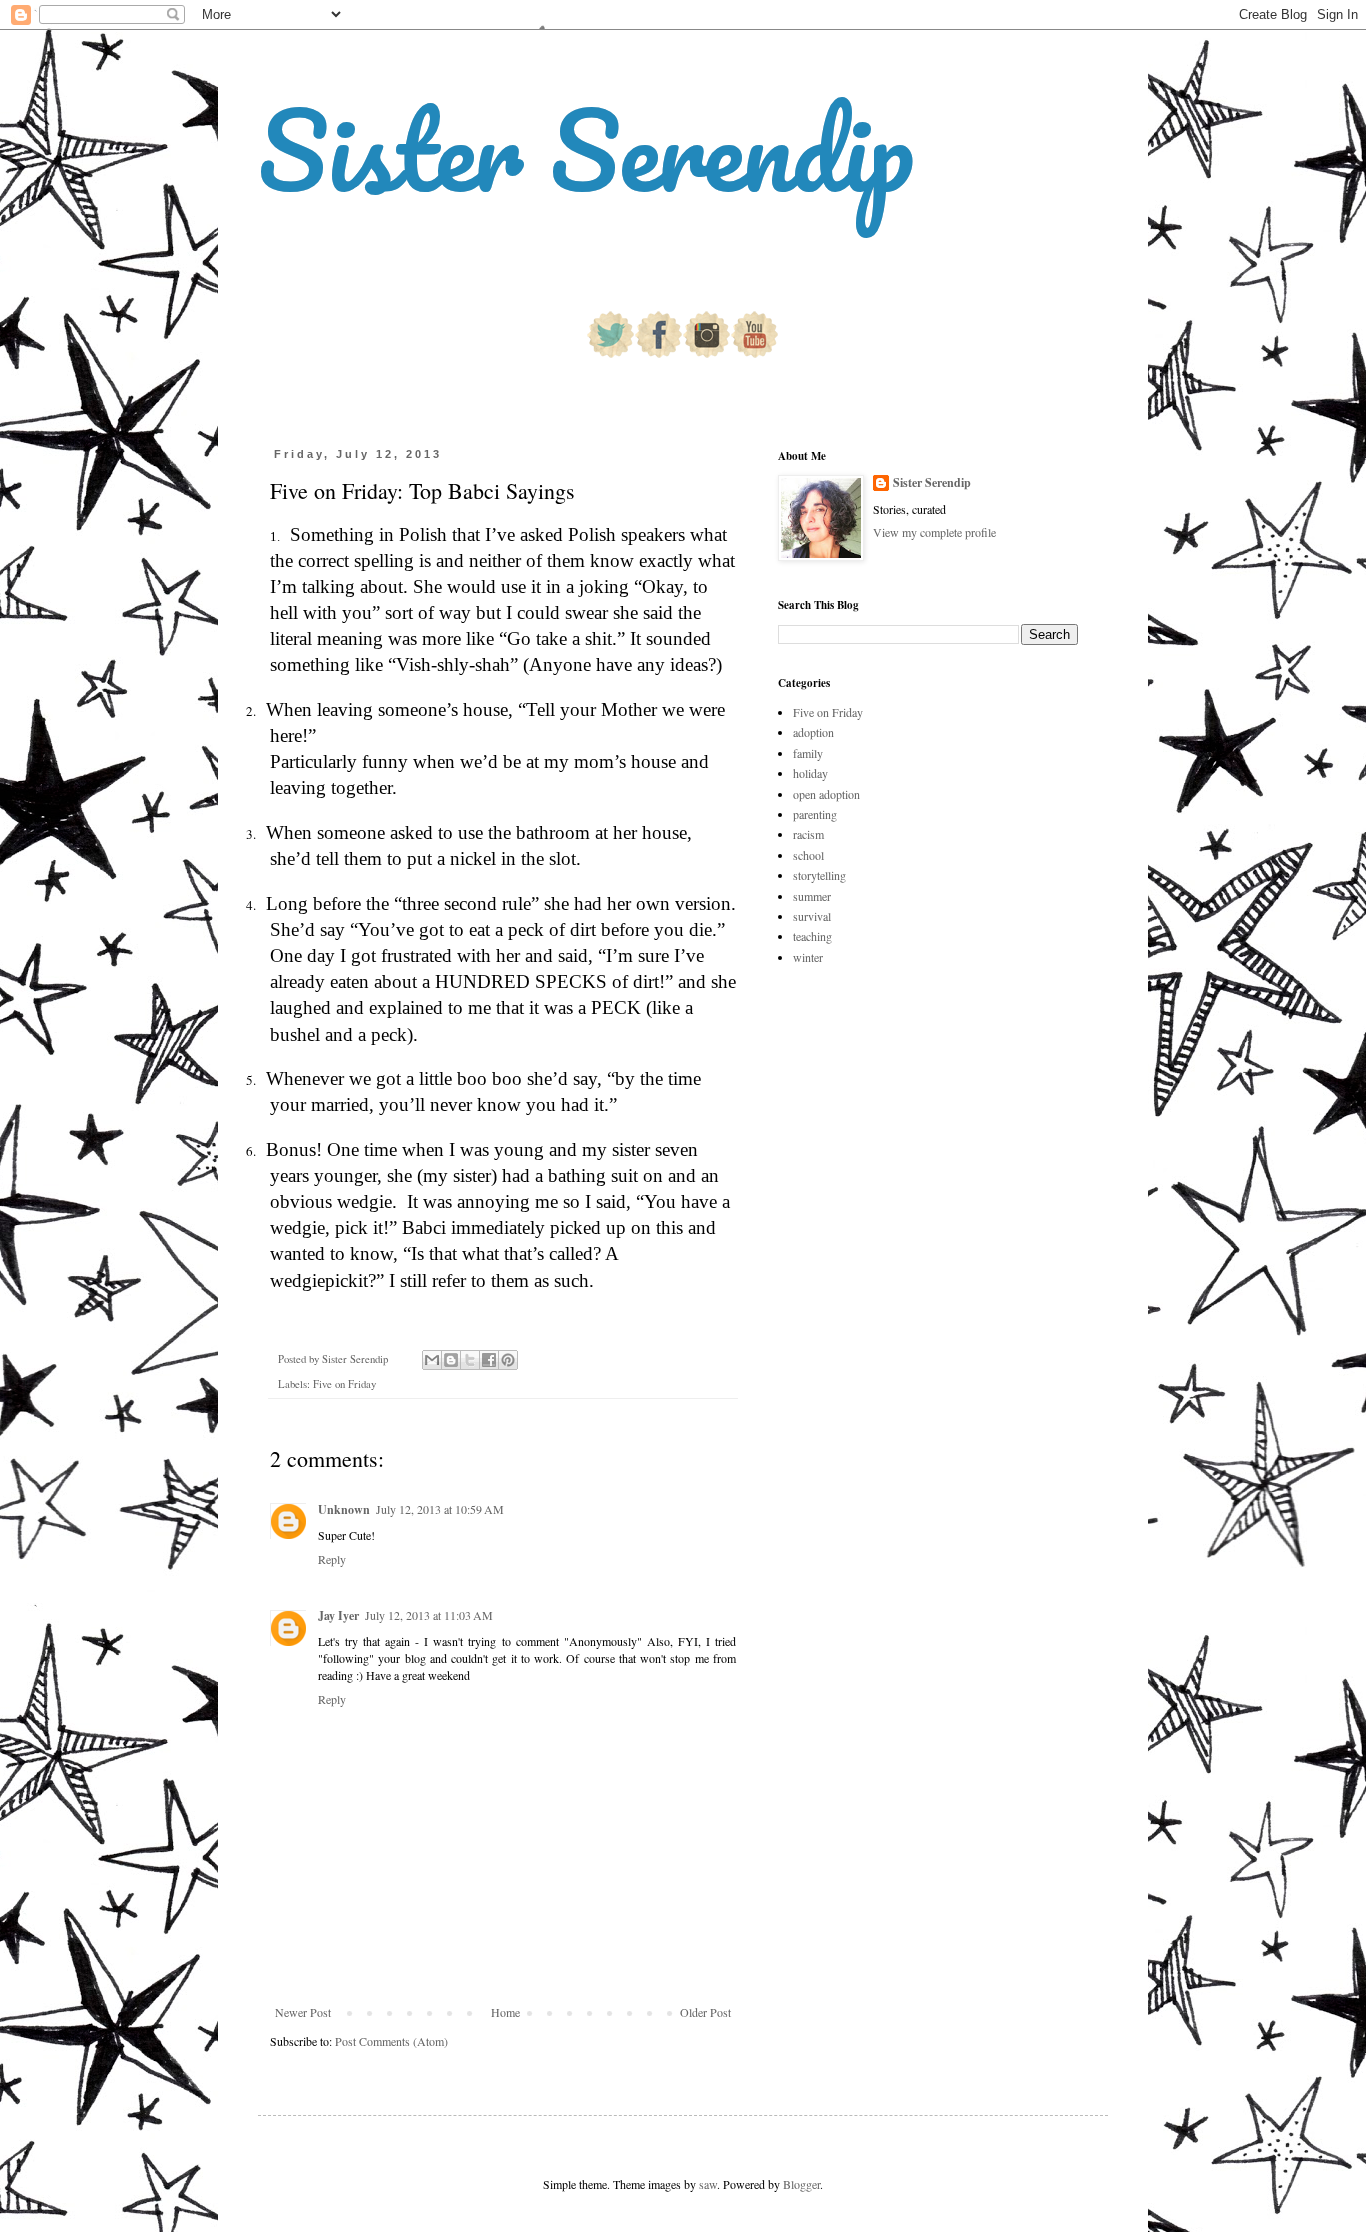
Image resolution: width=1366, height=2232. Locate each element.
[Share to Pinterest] (508, 1360)
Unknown (344, 1509)
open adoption (826, 794)
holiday (810, 773)
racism (808, 834)
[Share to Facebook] (489, 1360)
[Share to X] (470, 1360)
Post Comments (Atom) (391, 2041)
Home (505, 2012)
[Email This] (432, 1360)
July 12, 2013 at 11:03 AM (429, 1615)
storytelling (819, 875)
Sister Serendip (586, 149)
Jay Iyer (338, 1615)
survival (812, 916)
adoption (813, 732)
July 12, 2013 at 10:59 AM (440, 1509)
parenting (815, 814)
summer (812, 896)
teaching (812, 936)
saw (708, 2184)
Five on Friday (344, 1384)
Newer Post (303, 2012)
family (808, 753)
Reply (332, 1559)
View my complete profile (934, 532)
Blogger (801, 2184)
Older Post (705, 2012)
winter (808, 957)
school (808, 855)
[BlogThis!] (451, 1360)
